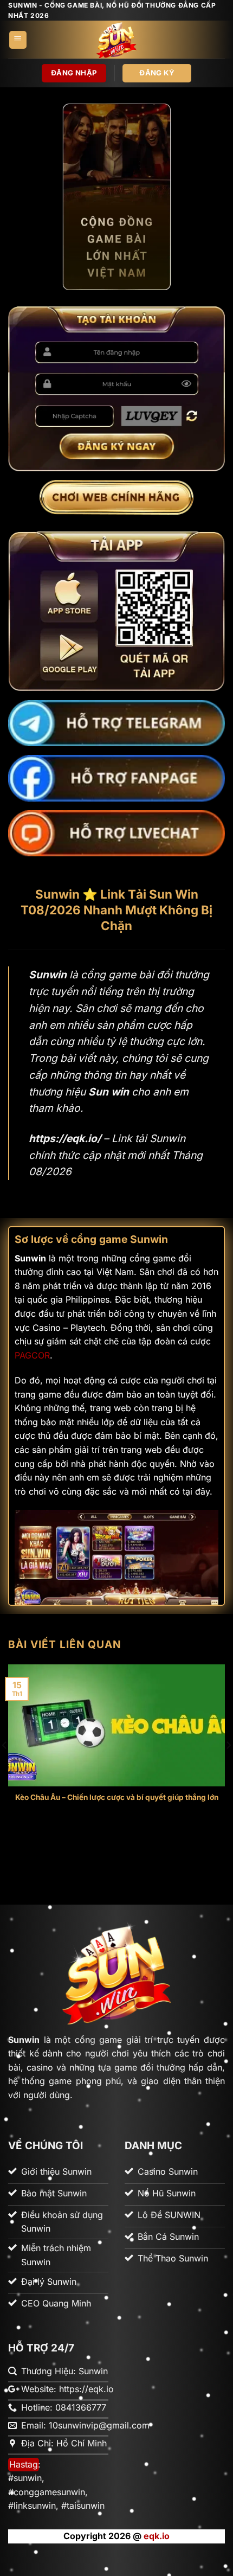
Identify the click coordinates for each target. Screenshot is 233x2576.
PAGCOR (32, 1355)
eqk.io (157, 2536)
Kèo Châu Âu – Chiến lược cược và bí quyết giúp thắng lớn (117, 1797)
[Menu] (18, 40)
